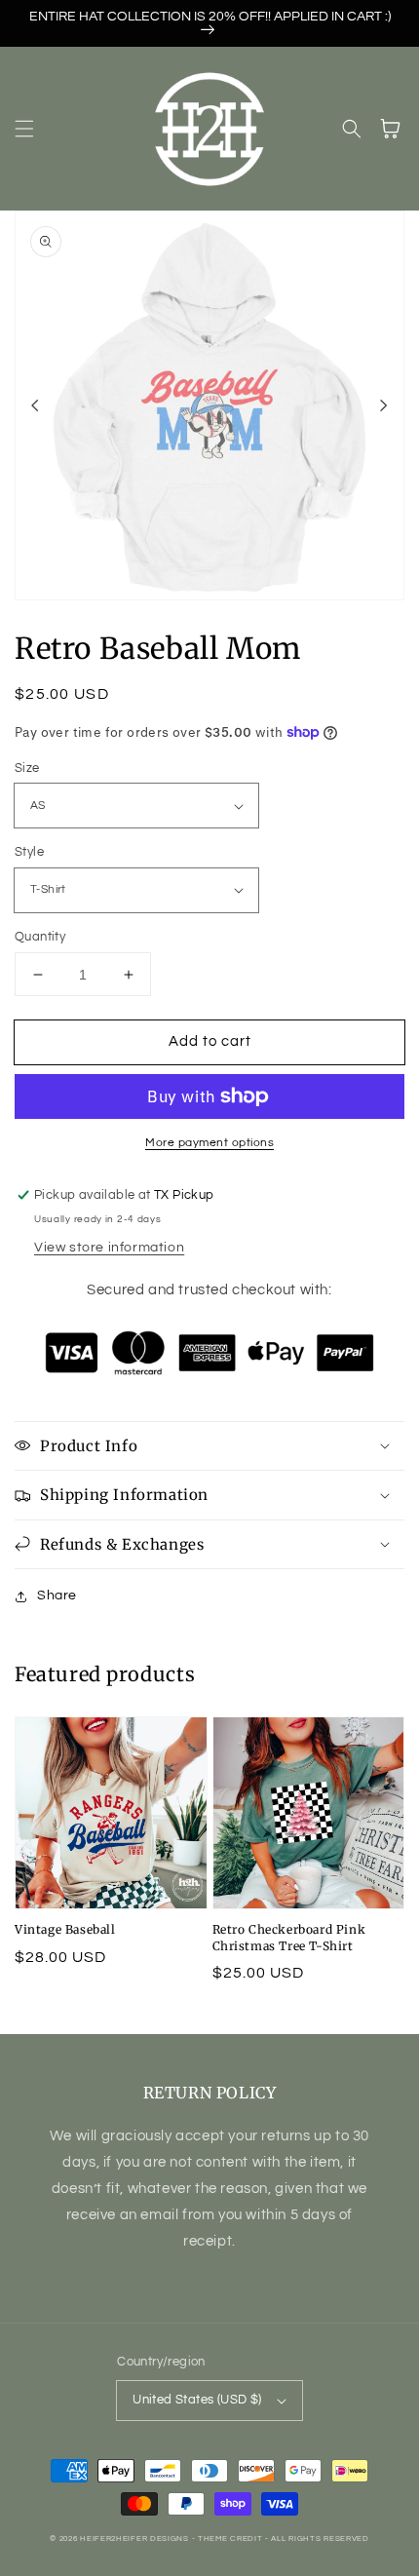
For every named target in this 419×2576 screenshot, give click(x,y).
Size (27, 768)
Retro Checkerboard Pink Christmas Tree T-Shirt (289, 1938)
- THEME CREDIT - (232, 2538)
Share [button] (57, 1596)
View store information (109, 1248)
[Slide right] (384, 405)
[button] (24, 129)
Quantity (40, 937)
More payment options (209, 1143)
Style (29, 852)
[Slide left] (35, 405)
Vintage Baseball (65, 1929)
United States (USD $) (197, 2400)
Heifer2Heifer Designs (134, 2538)
